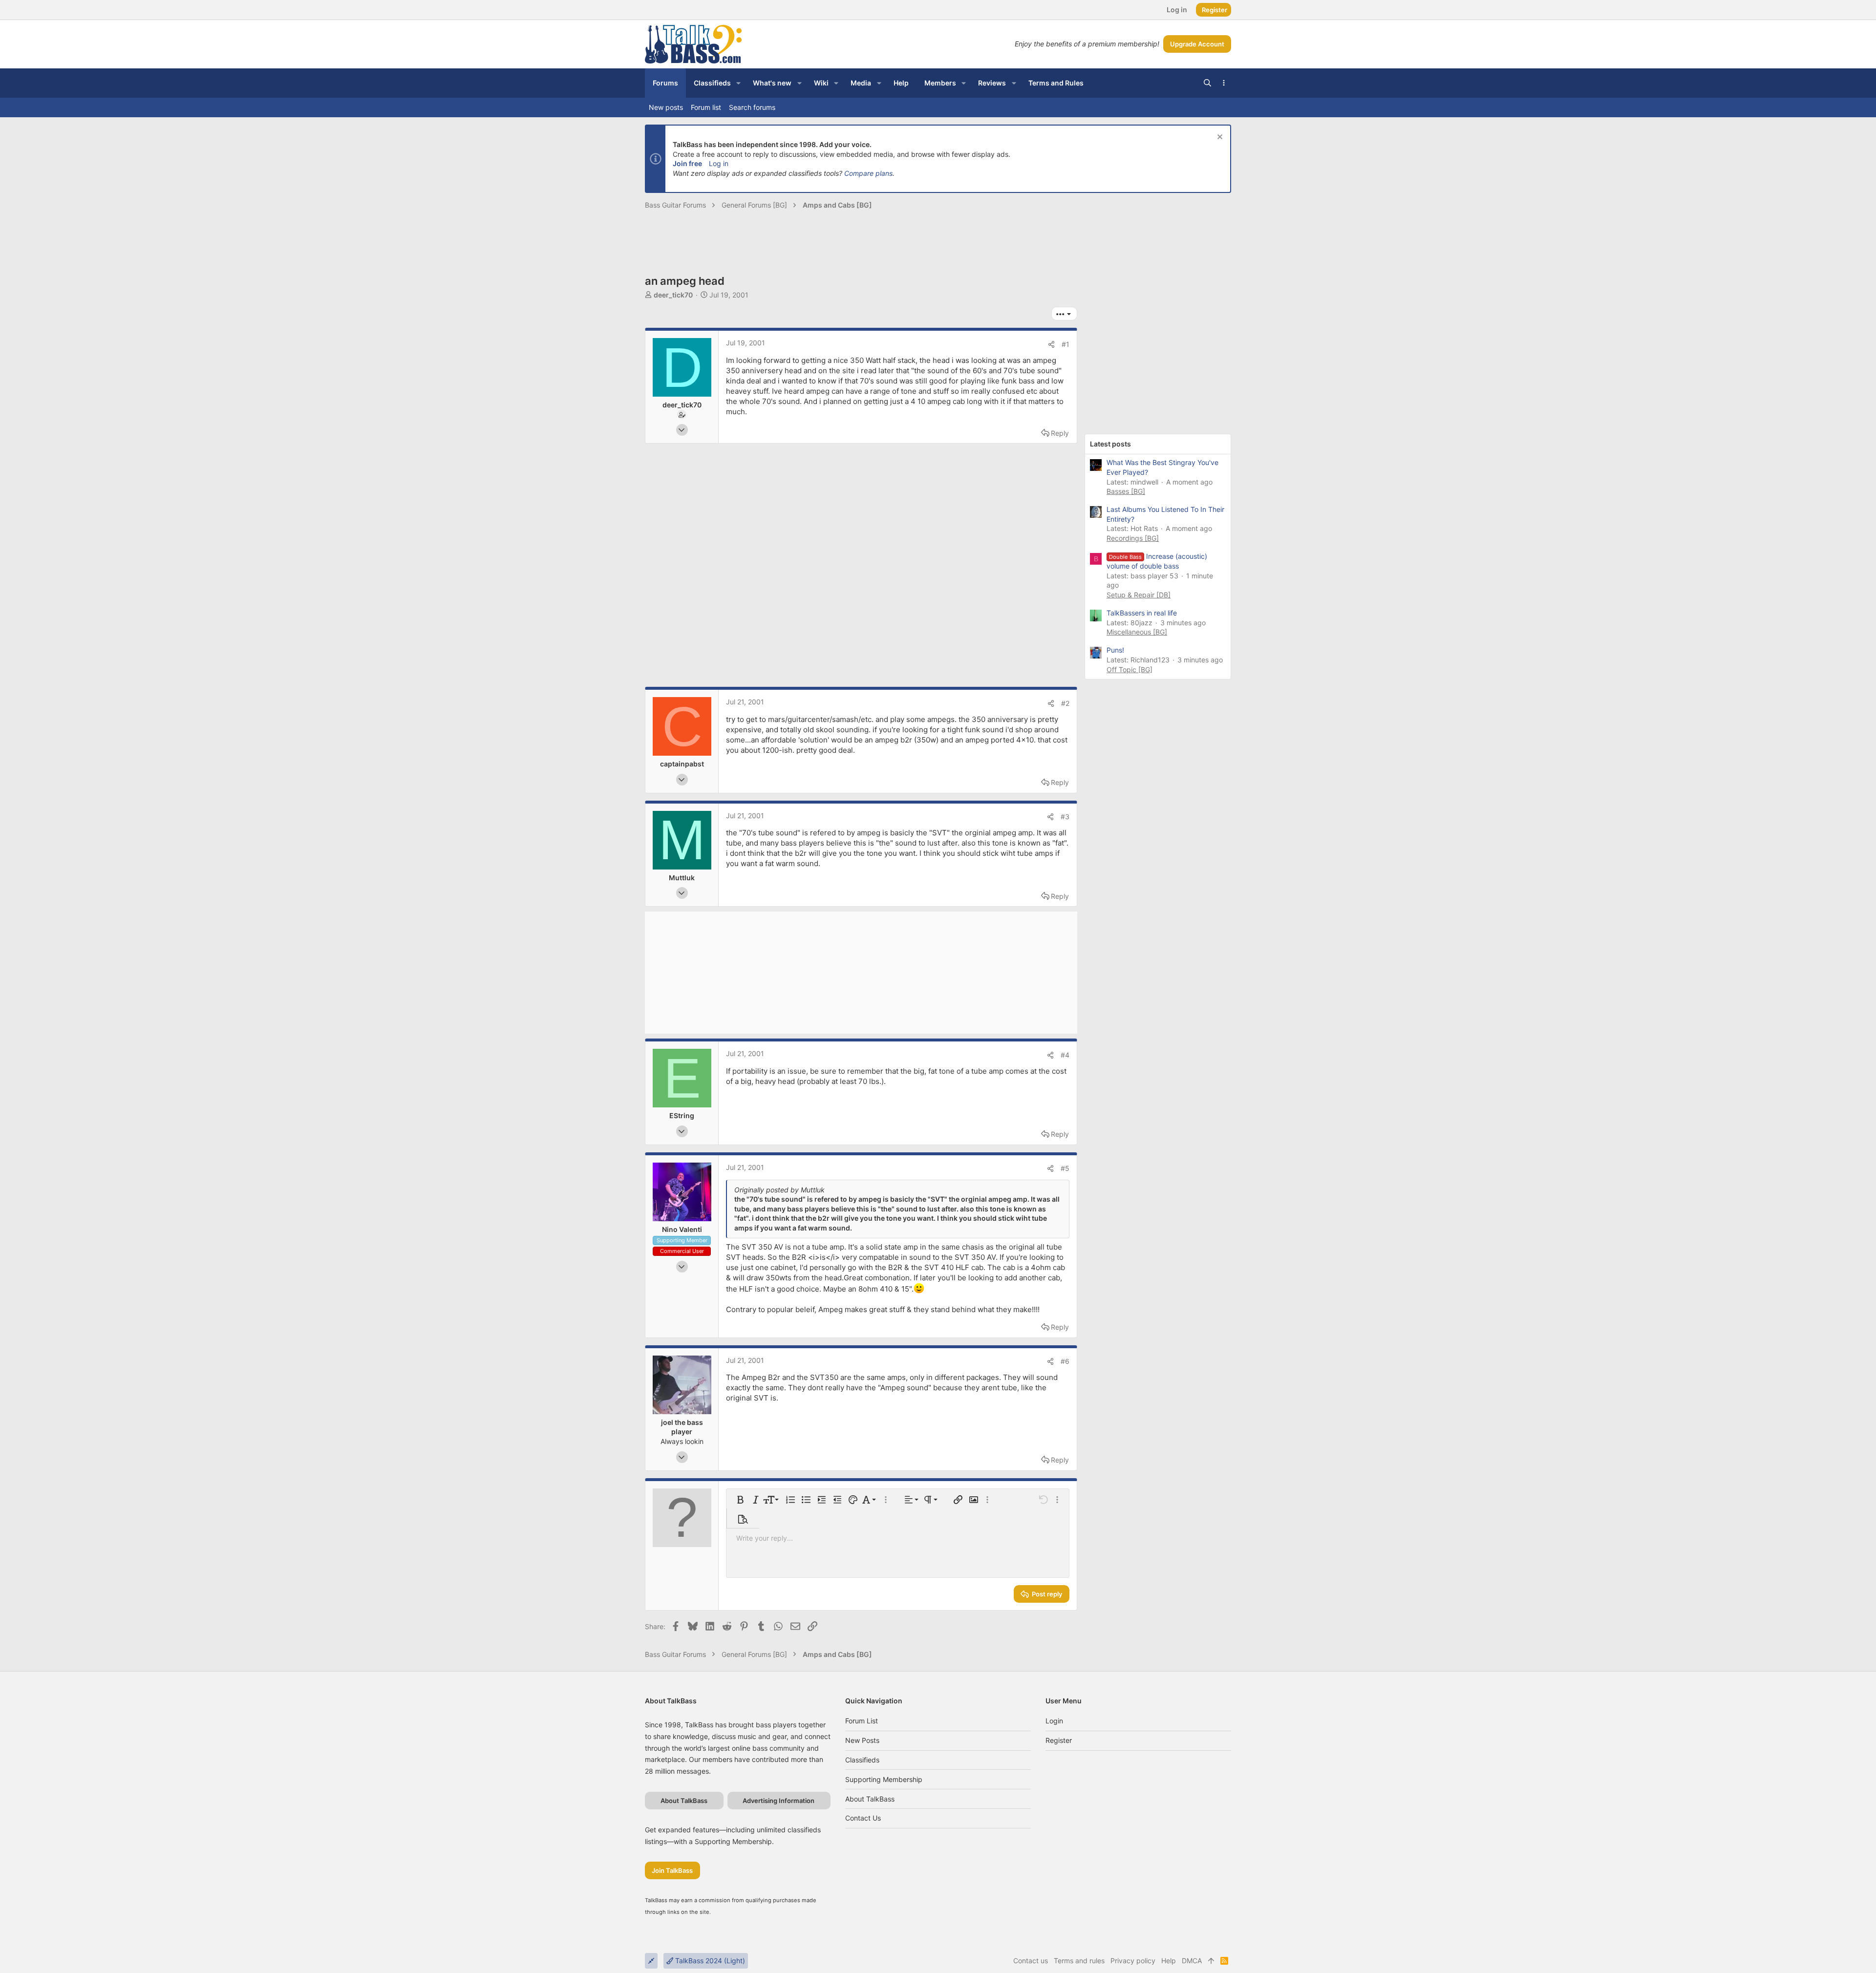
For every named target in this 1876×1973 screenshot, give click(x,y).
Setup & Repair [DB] (1139, 595)
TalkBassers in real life (1142, 613)
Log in (719, 163)
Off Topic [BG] (1130, 669)
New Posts (862, 1740)
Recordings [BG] (1133, 538)
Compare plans (868, 173)
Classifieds (862, 1760)
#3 (1065, 817)
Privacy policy (1133, 1961)
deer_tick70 (673, 295)
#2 (1065, 703)
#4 (1065, 1055)
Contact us (863, 1818)
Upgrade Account (1197, 44)
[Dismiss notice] (1219, 138)
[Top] (1211, 1961)
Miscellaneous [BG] (1137, 632)
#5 (1065, 1168)
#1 (1066, 344)
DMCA (1192, 1961)
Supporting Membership (884, 1779)
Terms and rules (1079, 1961)
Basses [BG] (1126, 491)
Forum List (862, 1721)
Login (1054, 1721)
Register (1059, 1740)
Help (1169, 1961)
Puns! (1115, 650)
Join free (687, 163)
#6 (1065, 1361)
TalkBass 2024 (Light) (709, 1961)
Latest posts (1110, 444)
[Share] (1051, 344)
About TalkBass (870, 1799)
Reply (1060, 433)
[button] (738, 83)
